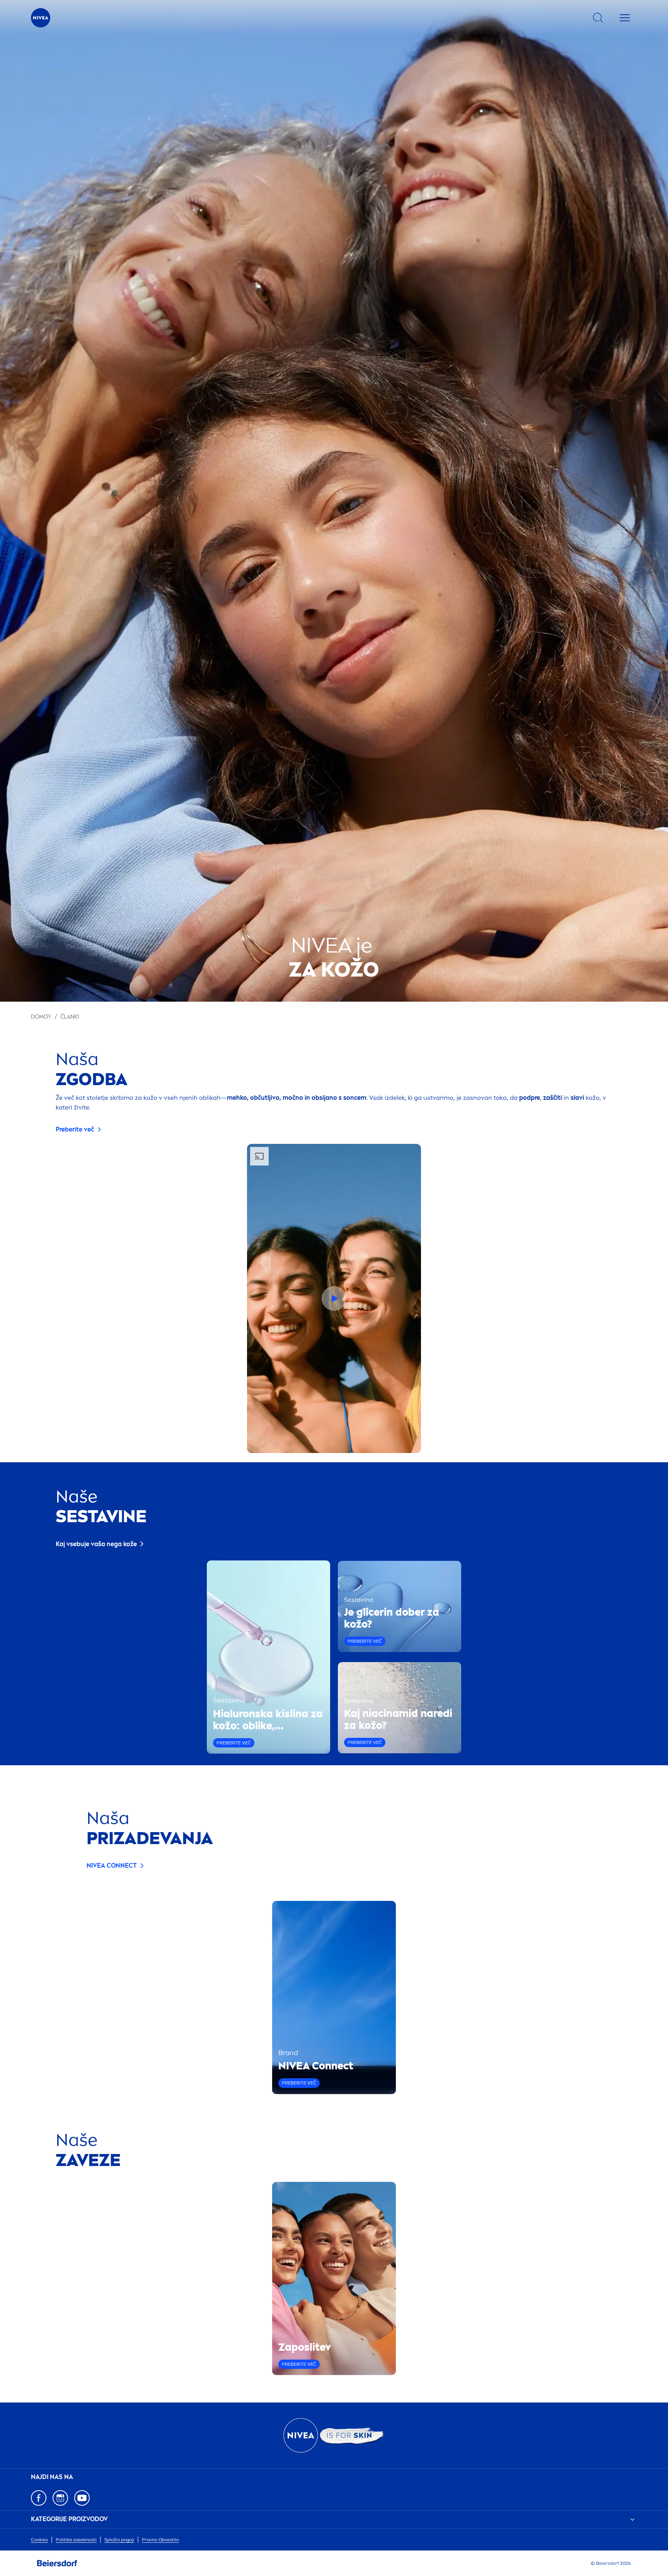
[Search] (598, 18)
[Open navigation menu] (625, 18)
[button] (334, 1298)
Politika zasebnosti (76, 2540)
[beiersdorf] (57, 2563)
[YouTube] (82, 2498)
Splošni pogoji (119, 2540)
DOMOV (41, 1017)
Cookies (39, 2540)
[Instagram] (60, 2498)
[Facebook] (39, 2498)
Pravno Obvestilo (160, 2540)
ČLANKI (70, 1017)
